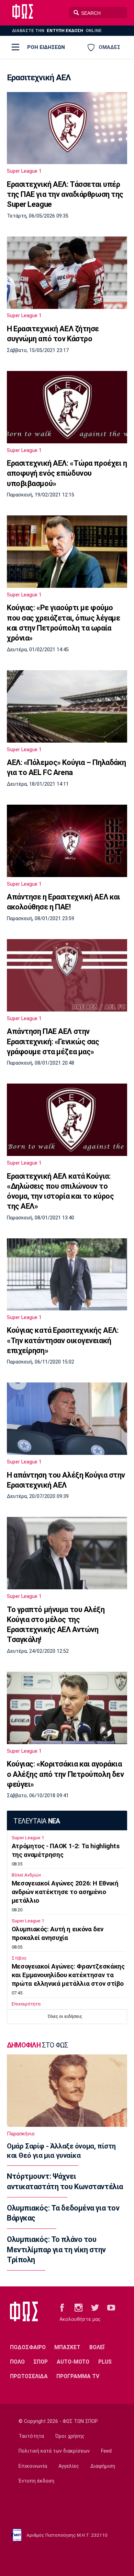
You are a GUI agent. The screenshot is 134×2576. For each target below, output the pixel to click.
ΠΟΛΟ (17, 2362)
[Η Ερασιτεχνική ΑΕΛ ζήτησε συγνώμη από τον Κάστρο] (67, 273)
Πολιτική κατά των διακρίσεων (54, 2451)
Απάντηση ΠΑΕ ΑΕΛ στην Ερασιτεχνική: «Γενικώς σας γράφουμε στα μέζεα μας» (53, 1042)
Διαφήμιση (103, 2466)
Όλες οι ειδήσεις (65, 2016)
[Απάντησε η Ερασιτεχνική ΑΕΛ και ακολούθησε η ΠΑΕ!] (67, 841)
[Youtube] (111, 2307)
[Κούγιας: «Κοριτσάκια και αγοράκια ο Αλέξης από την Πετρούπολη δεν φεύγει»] (67, 1708)
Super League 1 (24, 171)
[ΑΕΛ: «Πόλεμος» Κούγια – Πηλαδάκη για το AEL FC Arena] (67, 706)
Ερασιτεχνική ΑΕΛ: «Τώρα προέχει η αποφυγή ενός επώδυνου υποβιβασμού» (67, 473)
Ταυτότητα (31, 2436)
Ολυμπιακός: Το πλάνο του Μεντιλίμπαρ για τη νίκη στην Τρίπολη (56, 2250)
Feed (106, 2451)
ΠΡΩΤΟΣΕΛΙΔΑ (29, 2376)
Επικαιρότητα (26, 2004)
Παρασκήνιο (21, 2134)
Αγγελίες (69, 2466)
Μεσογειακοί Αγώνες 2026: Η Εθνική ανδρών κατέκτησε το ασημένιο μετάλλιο (65, 1892)
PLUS (105, 2362)
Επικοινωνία (33, 2466)
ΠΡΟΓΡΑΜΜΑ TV (78, 2376)
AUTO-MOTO (73, 2362)
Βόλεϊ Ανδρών (26, 1875)
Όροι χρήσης (70, 2436)
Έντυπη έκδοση (36, 2481)
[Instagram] (79, 2307)
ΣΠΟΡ (41, 2362)
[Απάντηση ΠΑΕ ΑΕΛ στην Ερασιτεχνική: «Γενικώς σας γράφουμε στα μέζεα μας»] (67, 975)
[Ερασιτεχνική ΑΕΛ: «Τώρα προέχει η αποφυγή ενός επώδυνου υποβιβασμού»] (67, 407)
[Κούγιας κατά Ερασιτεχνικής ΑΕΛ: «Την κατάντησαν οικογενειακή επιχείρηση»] (67, 1274)
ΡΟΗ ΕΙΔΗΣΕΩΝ (46, 47)
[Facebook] (62, 2307)
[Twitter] (95, 2307)
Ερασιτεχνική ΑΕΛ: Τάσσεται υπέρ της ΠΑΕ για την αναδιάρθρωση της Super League (65, 194)
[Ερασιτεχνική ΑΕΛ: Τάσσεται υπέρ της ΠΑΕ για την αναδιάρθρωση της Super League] (67, 128)
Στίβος (19, 1958)
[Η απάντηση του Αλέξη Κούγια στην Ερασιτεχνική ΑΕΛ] (67, 1419)
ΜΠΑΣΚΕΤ (67, 2347)
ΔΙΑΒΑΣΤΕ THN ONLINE (57, 31)
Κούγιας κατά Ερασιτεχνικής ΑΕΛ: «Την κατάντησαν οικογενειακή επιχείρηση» (63, 1340)
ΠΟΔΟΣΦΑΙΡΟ (28, 2347)
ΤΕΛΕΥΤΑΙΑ (37, 1821)
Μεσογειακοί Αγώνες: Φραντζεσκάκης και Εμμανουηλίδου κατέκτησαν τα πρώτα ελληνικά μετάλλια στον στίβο (68, 1975)
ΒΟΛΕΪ (97, 2347)
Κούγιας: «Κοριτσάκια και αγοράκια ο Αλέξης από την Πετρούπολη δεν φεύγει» (65, 1774)
